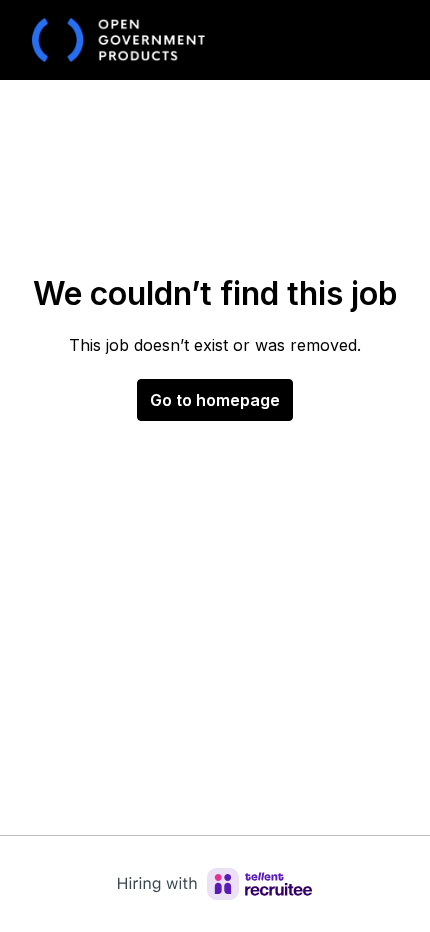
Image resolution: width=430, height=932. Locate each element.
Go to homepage (215, 400)
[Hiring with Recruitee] (215, 884)
